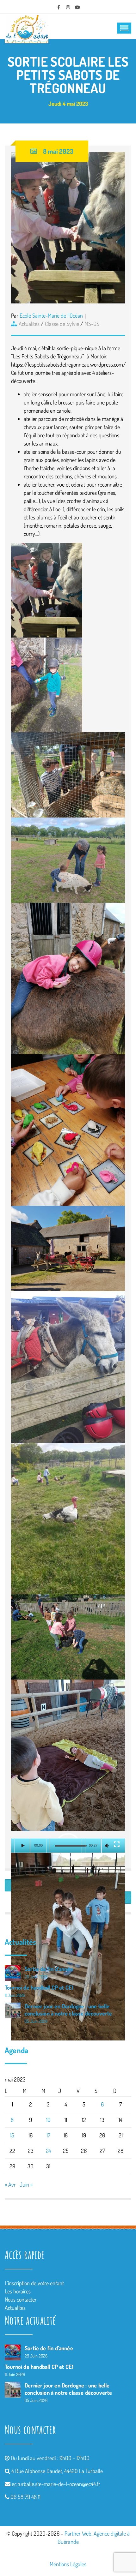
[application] (68, 1846)
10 (48, 2120)
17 (48, 2135)
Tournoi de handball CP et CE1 (39, 1987)
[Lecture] (22, 1846)
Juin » (26, 2184)
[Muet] (107, 1846)
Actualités (29, 324)
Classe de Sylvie (62, 324)
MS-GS (92, 324)
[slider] (71, 1846)
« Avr (10, 2184)
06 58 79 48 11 (25, 2497)
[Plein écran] (117, 1844)
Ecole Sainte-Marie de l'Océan (51, 315)
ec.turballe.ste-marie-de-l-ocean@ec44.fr (56, 2484)
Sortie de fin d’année (49, 1969)
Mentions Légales (68, 2564)
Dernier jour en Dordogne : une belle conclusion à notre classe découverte (68, 2010)
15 (12, 2135)
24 (48, 2151)
